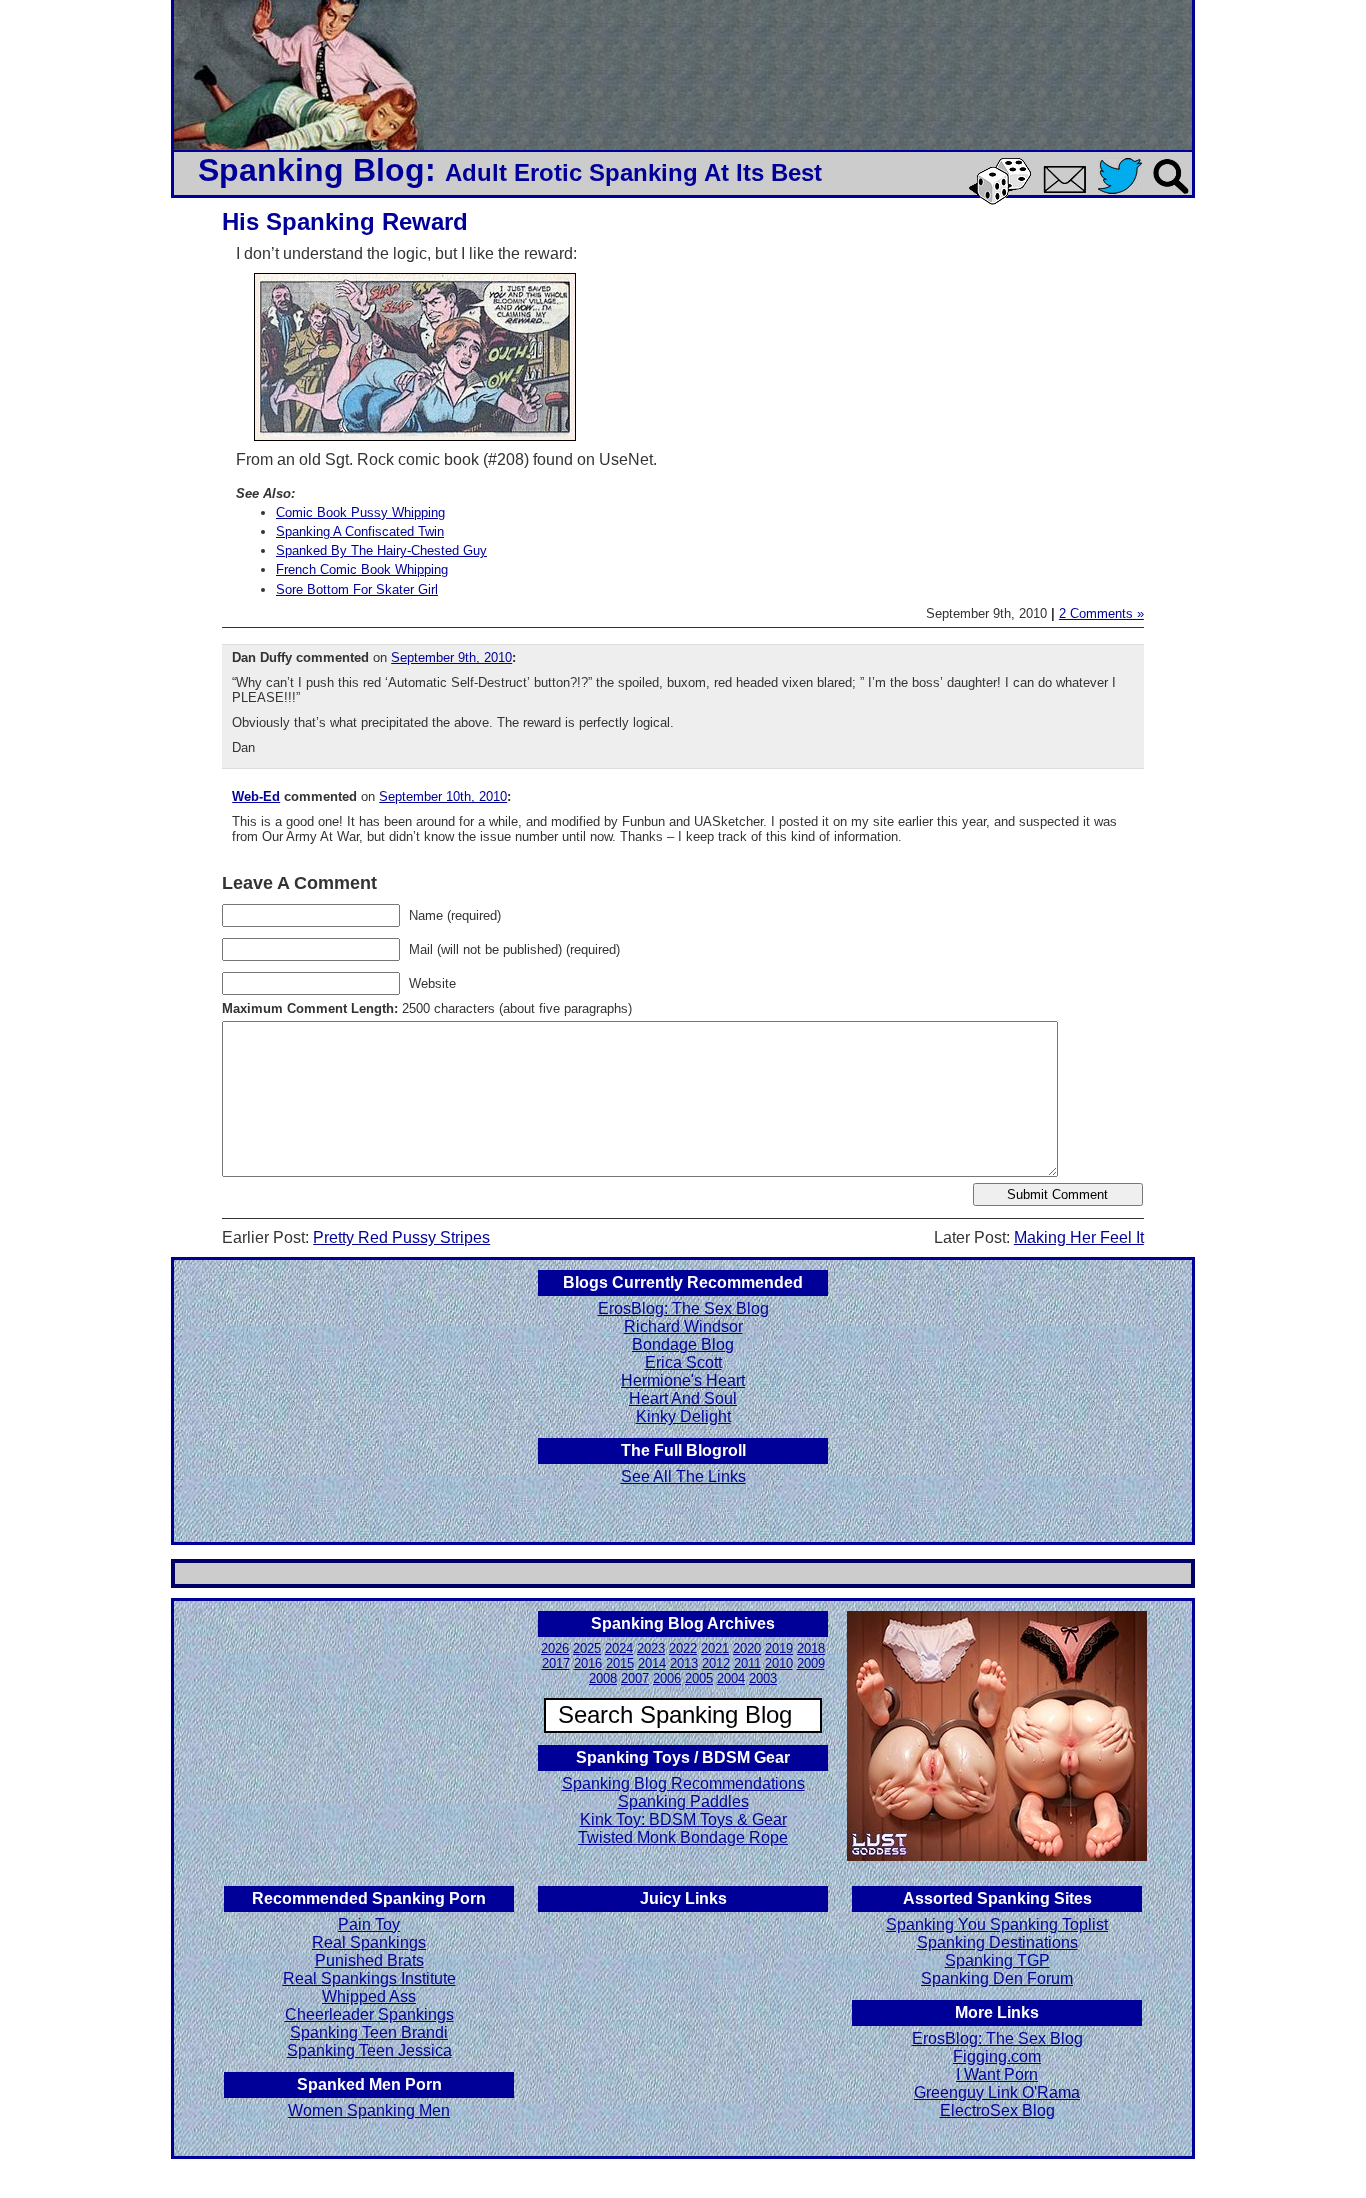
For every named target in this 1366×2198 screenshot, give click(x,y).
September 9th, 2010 (451, 657)
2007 (635, 1678)
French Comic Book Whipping (362, 569)
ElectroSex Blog (997, 2110)
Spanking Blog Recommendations (683, 1783)
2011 (747, 1663)
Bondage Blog (683, 1344)
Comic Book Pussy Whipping (360, 512)
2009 (811, 1663)
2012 (716, 1663)
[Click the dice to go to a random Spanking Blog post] (1003, 200)
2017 (556, 1663)
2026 (555, 1648)
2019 (779, 1648)
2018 (811, 1648)
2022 (683, 1648)
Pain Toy (369, 1924)
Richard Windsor (683, 1326)
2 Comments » (1101, 613)
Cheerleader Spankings (369, 2014)
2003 (763, 1678)
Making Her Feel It (1079, 1237)
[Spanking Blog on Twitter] (1125, 195)
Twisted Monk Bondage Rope (683, 1837)
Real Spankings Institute (369, 1978)
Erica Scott (683, 1362)
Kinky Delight (683, 1416)
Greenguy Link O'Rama (997, 2092)
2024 (619, 1648)
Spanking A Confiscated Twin (360, 531)
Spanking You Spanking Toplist (997, 1924)
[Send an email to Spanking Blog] (1069, 189)
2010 (779, 1663)
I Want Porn (997, 2074)
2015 (620, 1663)
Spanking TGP (997, 1960)
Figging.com (997, 2056)
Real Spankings (369, 1942)
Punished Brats (369, 1960)
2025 (587, 1648)
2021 (715, 1648)
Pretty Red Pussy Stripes (401, 1237)
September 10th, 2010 (443, 796)
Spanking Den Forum (997, 1978)
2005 (699, 1678)
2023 (651, 1648)
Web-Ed (256, 796)
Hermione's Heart (683, 1380)
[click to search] (1172, 195)
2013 (684, 1663)
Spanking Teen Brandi (369, 2032)
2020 (747, 1648)
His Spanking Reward (345, 221)
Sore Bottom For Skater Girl (357, 589)
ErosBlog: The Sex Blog (683, 1308)
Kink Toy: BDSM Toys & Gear (683, 1819)
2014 (652, 1663)
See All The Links (683, 1476)
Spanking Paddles (683, 1801)
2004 (731, 1678)
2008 (603, 1678)
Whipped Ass (369, 1996)
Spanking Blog (311, 170)
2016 (588, 1663)
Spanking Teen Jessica (369, 2050)
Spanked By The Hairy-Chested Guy (381, 550)
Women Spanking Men (369, 2110)
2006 (667, 1678)
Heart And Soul (683, 1398)
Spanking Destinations (997, 1942)
